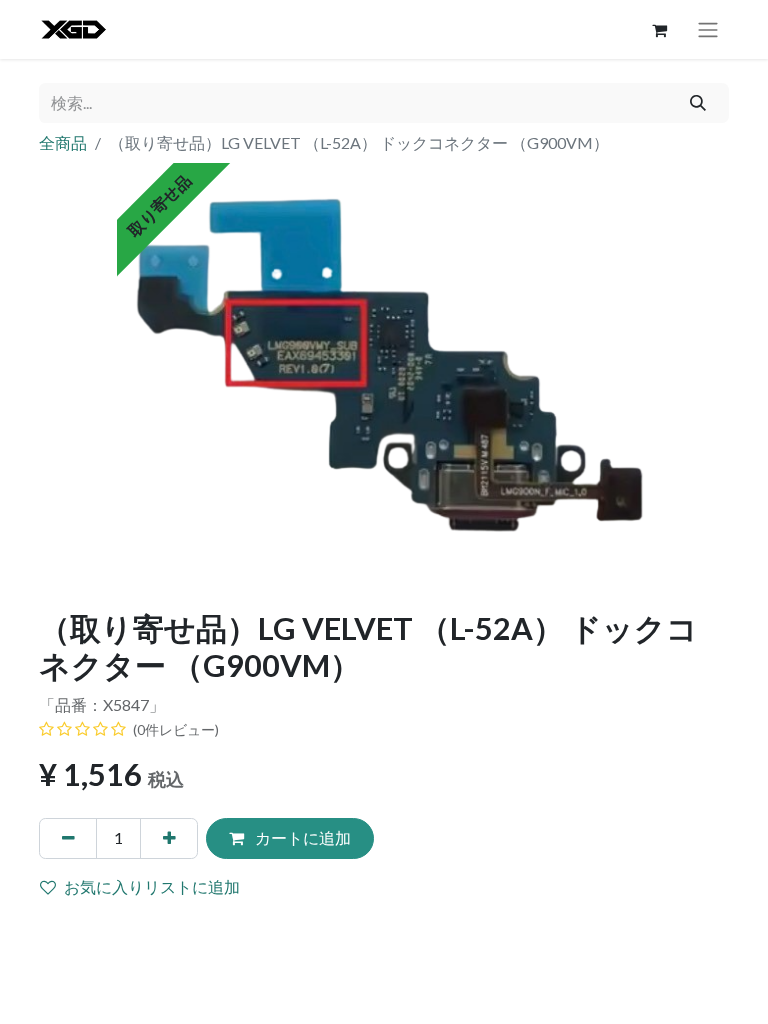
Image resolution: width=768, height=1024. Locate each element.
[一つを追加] (169, 838)
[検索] (698, 103)
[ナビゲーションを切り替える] (708, 29)
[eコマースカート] (659, 30)
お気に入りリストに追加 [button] (152, 886)
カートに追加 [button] (301, 837)
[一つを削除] (68, 838)
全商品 (63, 142)
